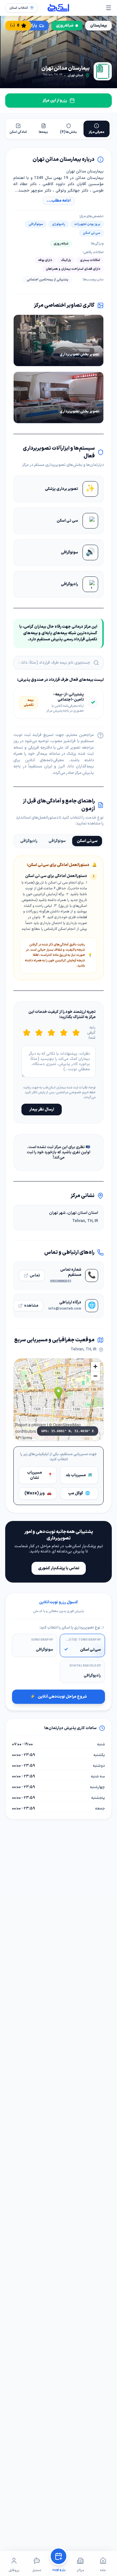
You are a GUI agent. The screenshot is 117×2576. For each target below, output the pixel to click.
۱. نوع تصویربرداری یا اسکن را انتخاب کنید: (71, 1628)
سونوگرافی (57, 841)
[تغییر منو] (109, 8)
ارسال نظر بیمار (42, 1110)
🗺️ (79, 1475)
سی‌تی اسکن (87, 841)
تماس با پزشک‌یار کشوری (59, 1568)
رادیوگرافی (29, 841)
